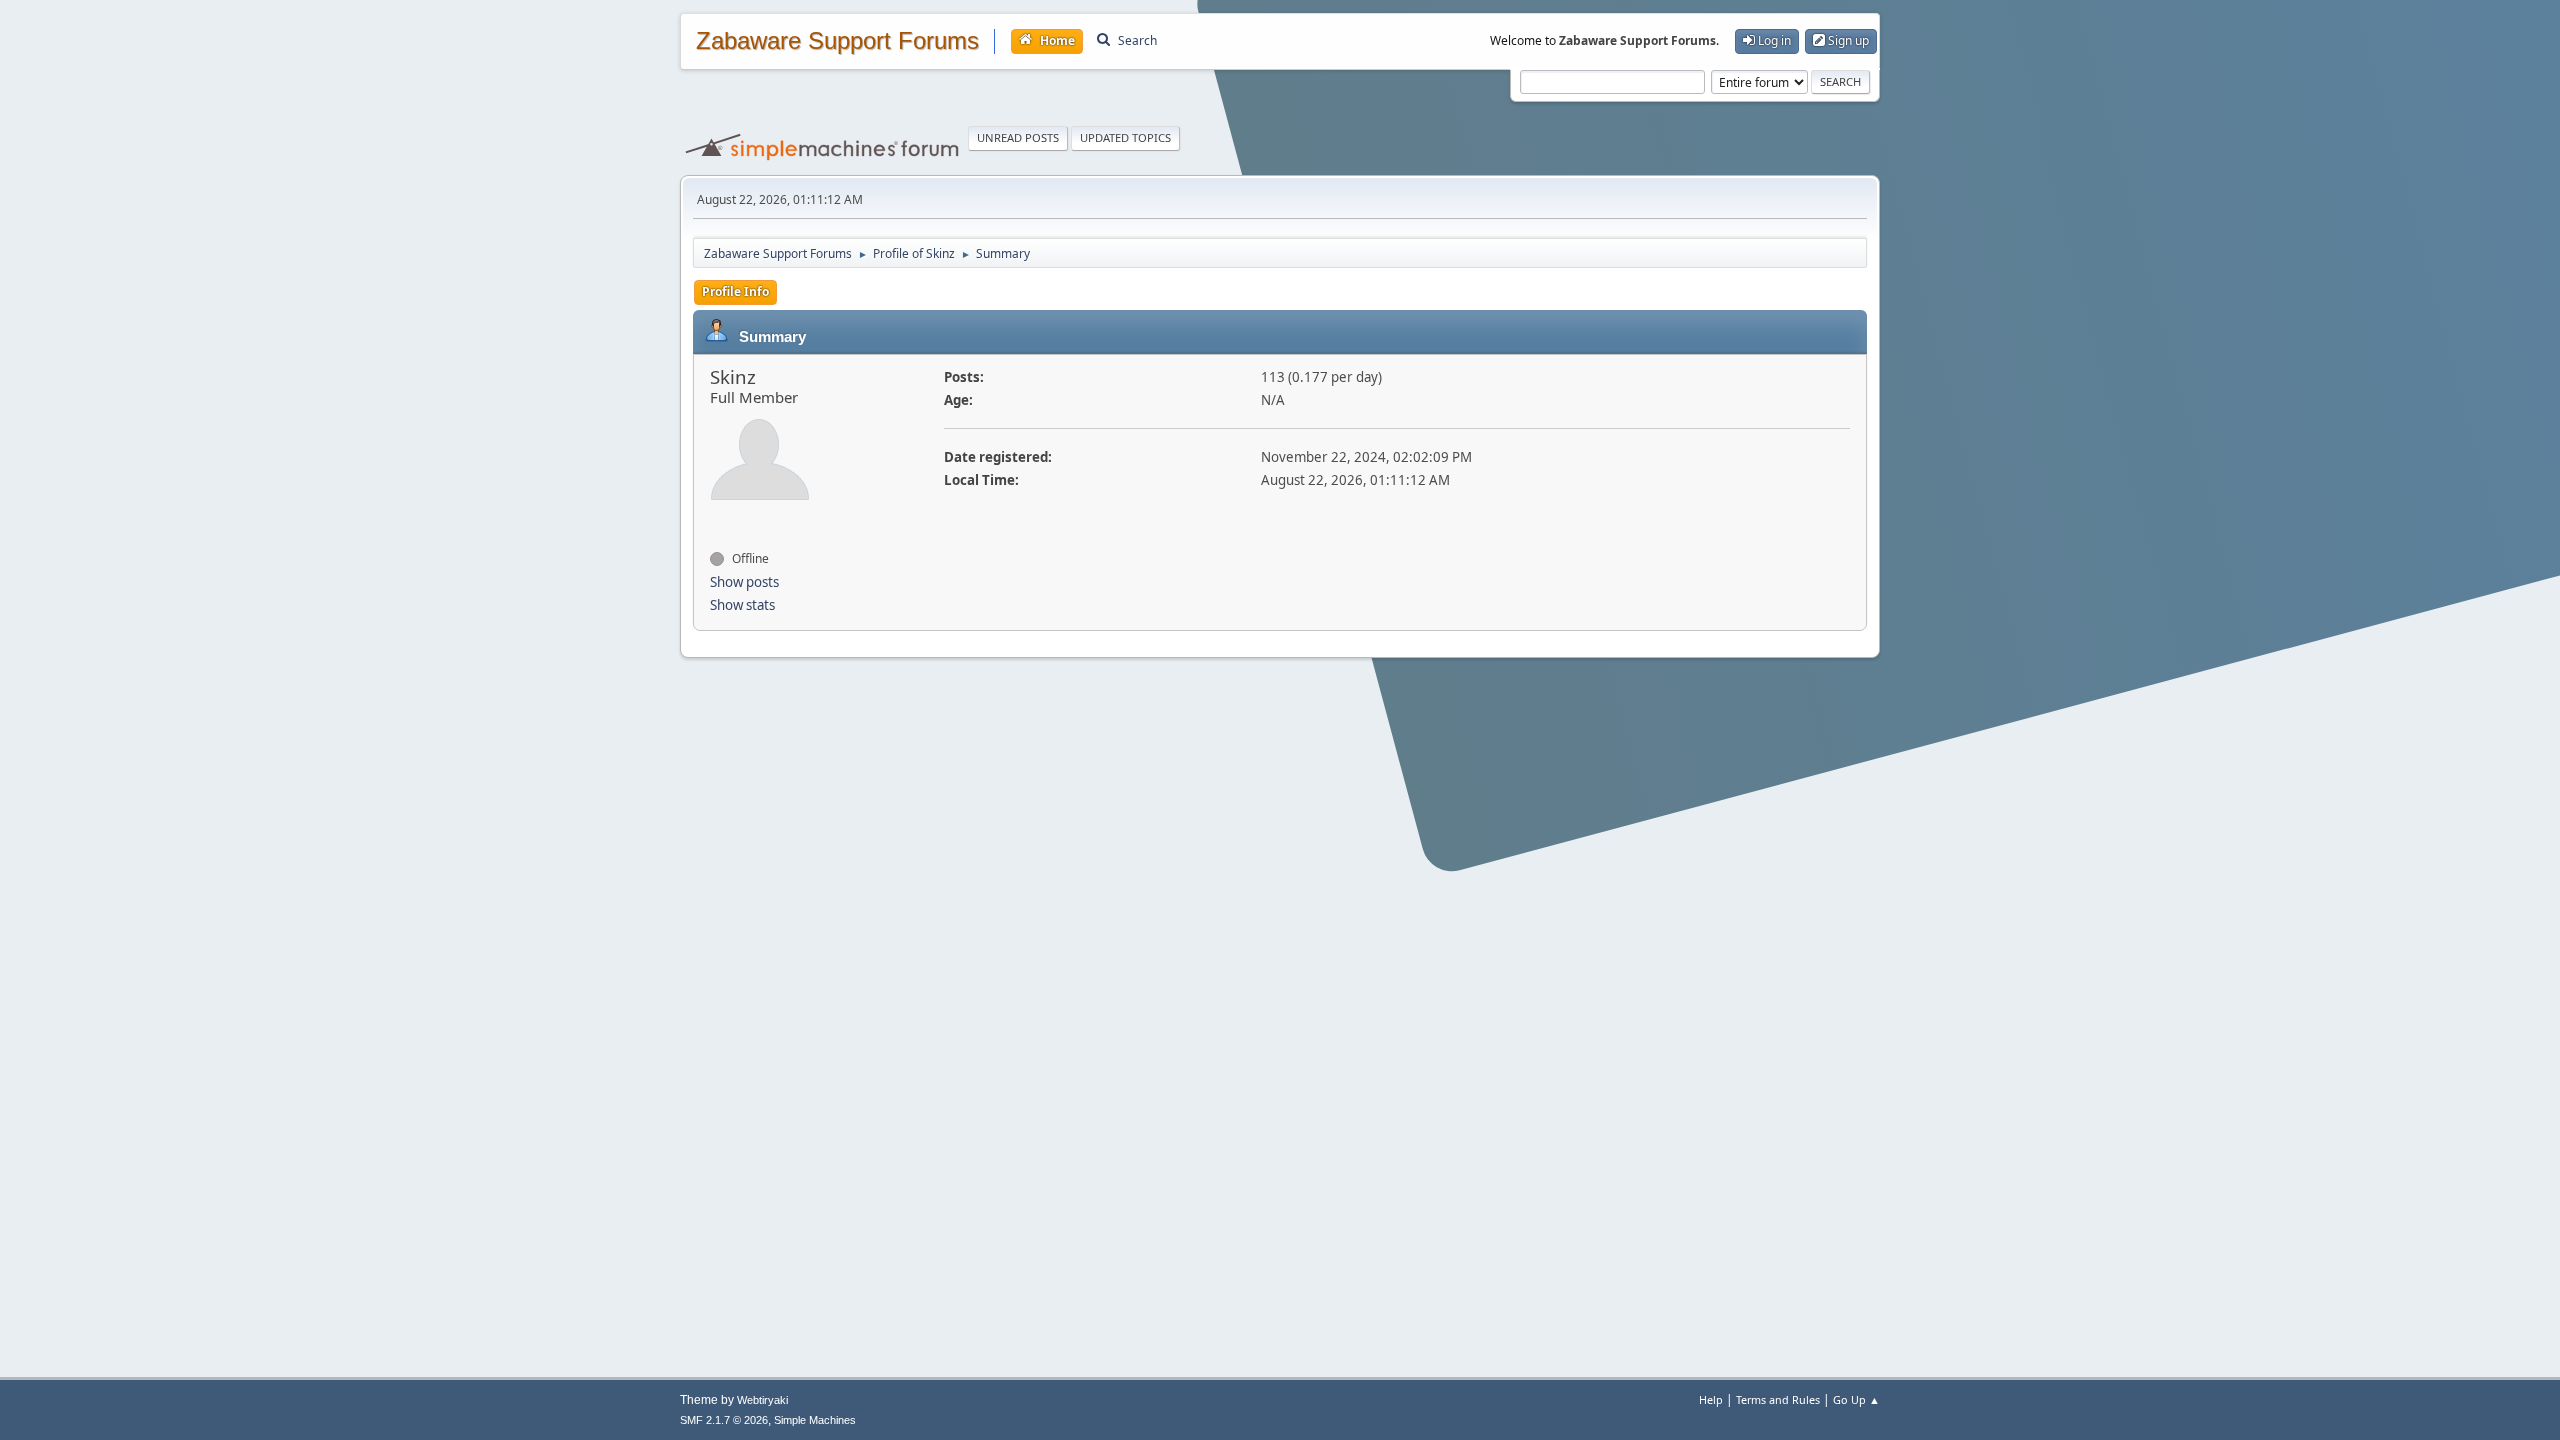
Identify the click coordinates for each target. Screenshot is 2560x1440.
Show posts (744, 582)
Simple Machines (815, 1420)
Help (1711, 1399)
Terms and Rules (1778, 1399)
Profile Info (735, 291)
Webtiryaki (762, 1400)
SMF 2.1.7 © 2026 (724, 1420)
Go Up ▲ (1856, 1399)
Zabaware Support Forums (837, 41)
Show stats (742, 605)
